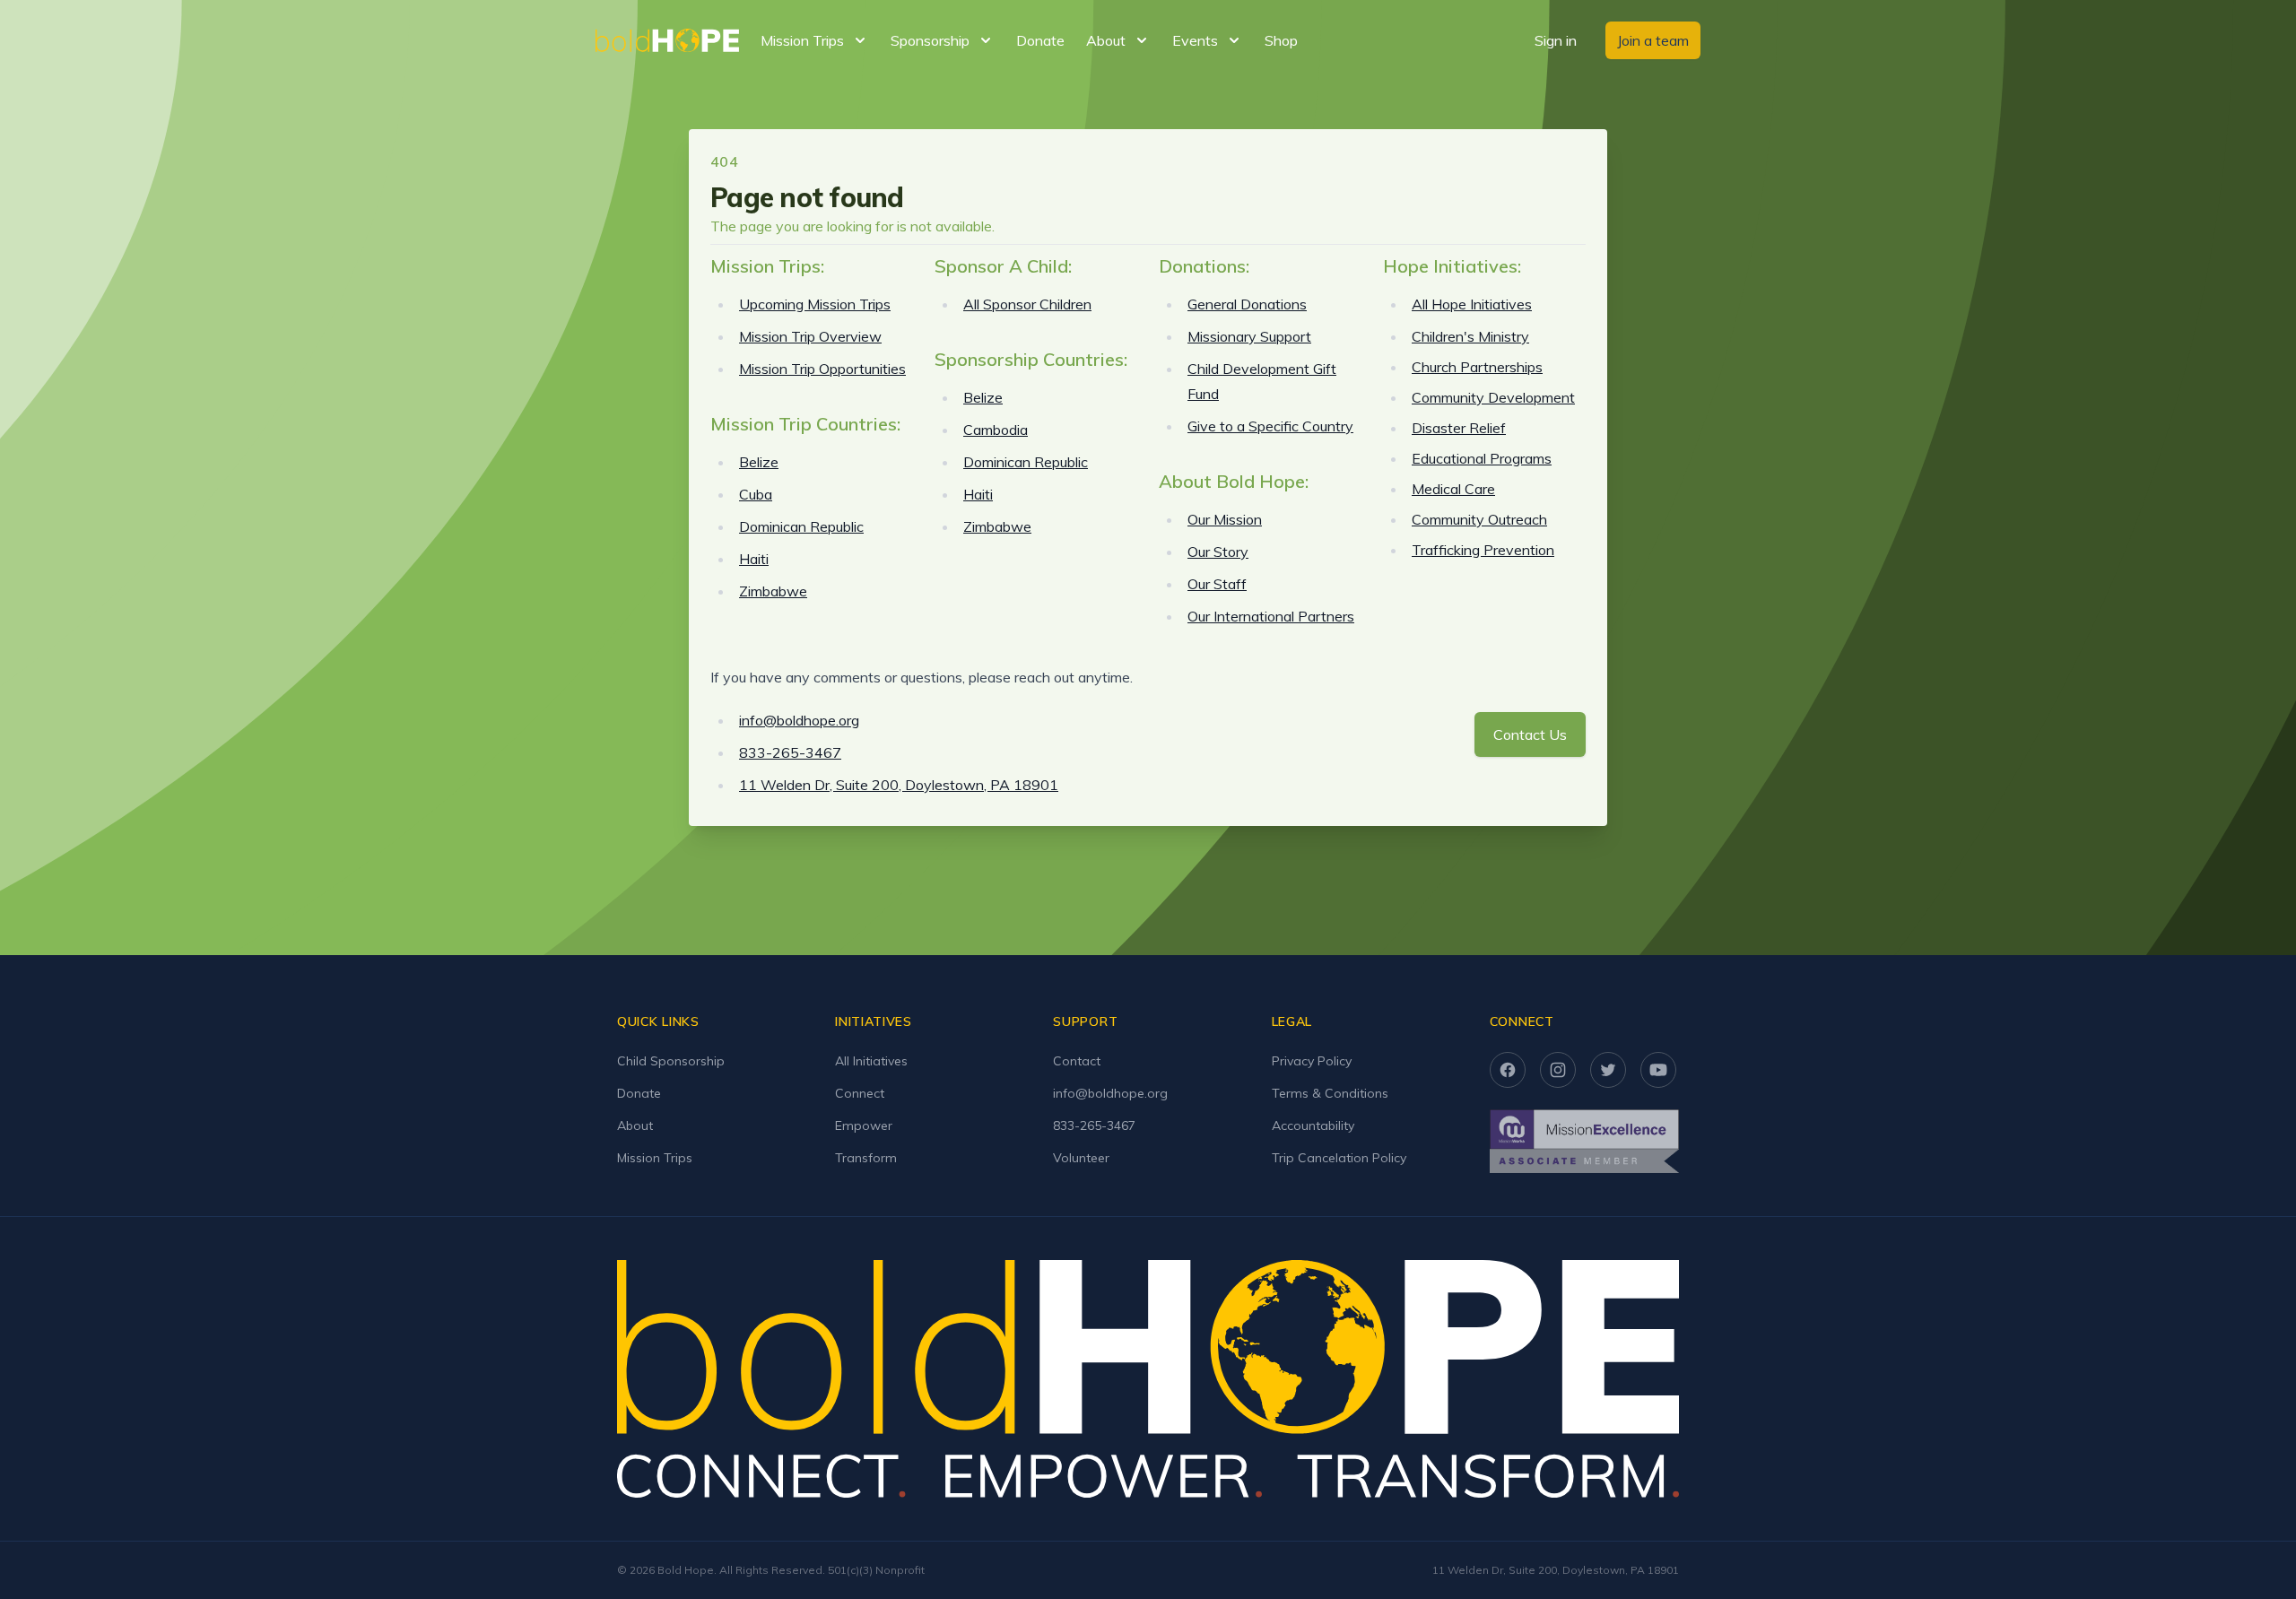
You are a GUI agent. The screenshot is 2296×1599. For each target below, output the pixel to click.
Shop (1281, 40)
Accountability (1313, 1125)
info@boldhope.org (799, 720)
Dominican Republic (801, 526)
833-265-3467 (790, 752)
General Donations (1247, 304)
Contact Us (1530, 734)
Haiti (754, 559)
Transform (866, 1158)
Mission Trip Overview (810, 336)
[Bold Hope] (667, 40)
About (635, 1125)
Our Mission (1225, 519)
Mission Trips (655, 1158)
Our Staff (1217, 584)
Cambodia (996, 430)
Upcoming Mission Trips (815, 304)
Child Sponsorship (671, 1061)
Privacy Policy (1312, 1061)
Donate (1040, 40)
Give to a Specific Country (1270, 426)
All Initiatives (871, 1061)
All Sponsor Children (1027, 304)
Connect (860, 1093)
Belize (759, 462)
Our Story (1218, 552)
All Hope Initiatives (1472, 304)
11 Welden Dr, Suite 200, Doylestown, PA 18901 (899, 785)
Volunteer (1081, 1158)
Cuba (756, 494)
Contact (1077, 1061)
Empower (864, 1125)
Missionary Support (1249, 336)
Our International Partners (1271, 616)
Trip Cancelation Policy (1339, 1158)
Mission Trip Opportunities (822, 369)
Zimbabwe (773, 591)
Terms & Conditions (1330, 1093)
